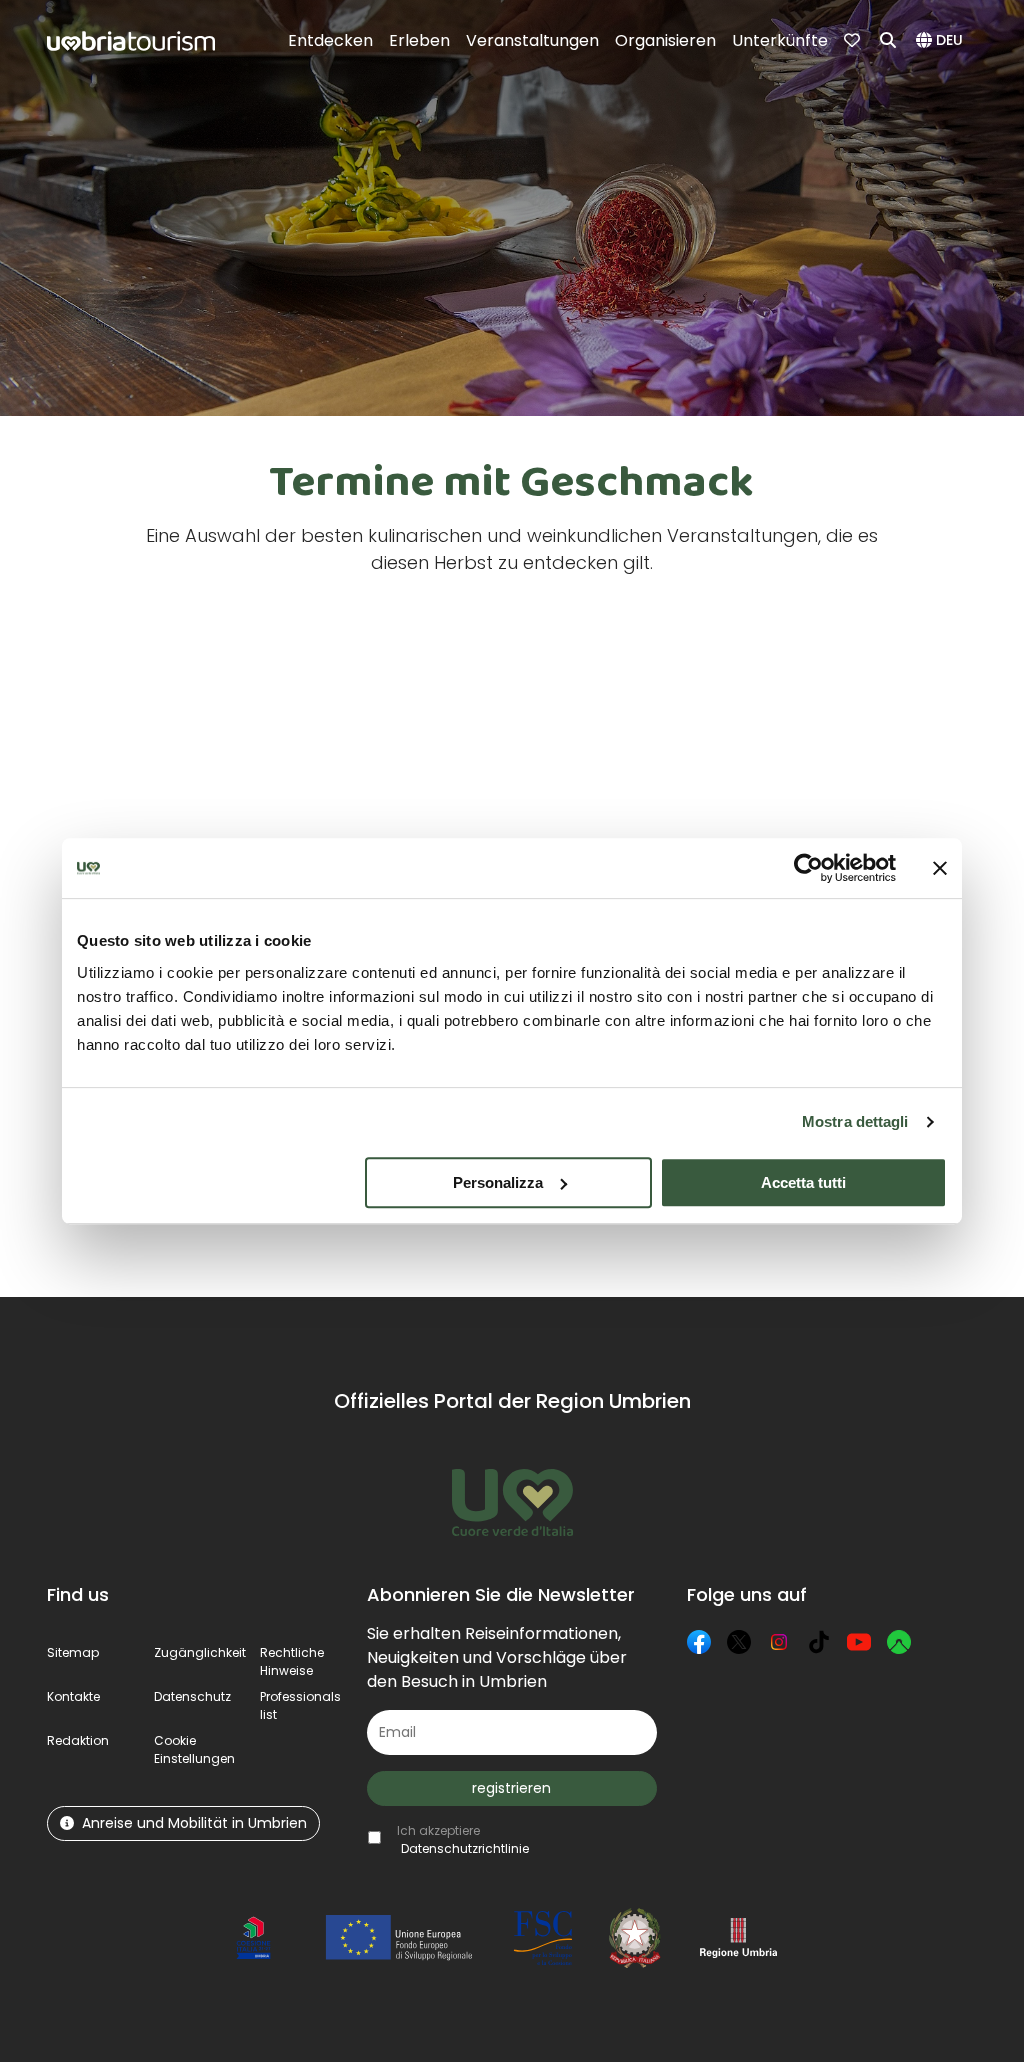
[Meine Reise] (854, 41)
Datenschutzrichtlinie (465, 1848)
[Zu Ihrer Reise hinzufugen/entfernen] (286, 644)
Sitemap (73, 1652)
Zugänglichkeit (200, 1652)
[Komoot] (899, 1642)
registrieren (511, 1788)
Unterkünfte (780, 40)
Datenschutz (192, 1696)
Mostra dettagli (855, 1121)
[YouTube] (859, 1642)
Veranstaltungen (532, 40)
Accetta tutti (803, 1182)
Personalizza (498, 1182)
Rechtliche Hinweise (292, 1661)
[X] (739, 1642)
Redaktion (78, 1740)
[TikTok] (819, 1642)
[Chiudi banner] (940, 868)
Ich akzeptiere (463, 1839)
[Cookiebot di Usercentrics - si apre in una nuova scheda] (808, 868)
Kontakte (73, 1696)
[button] (942, 41)
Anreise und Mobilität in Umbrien (194, 1823)
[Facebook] (699, 1642)
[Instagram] (779, 1642)
